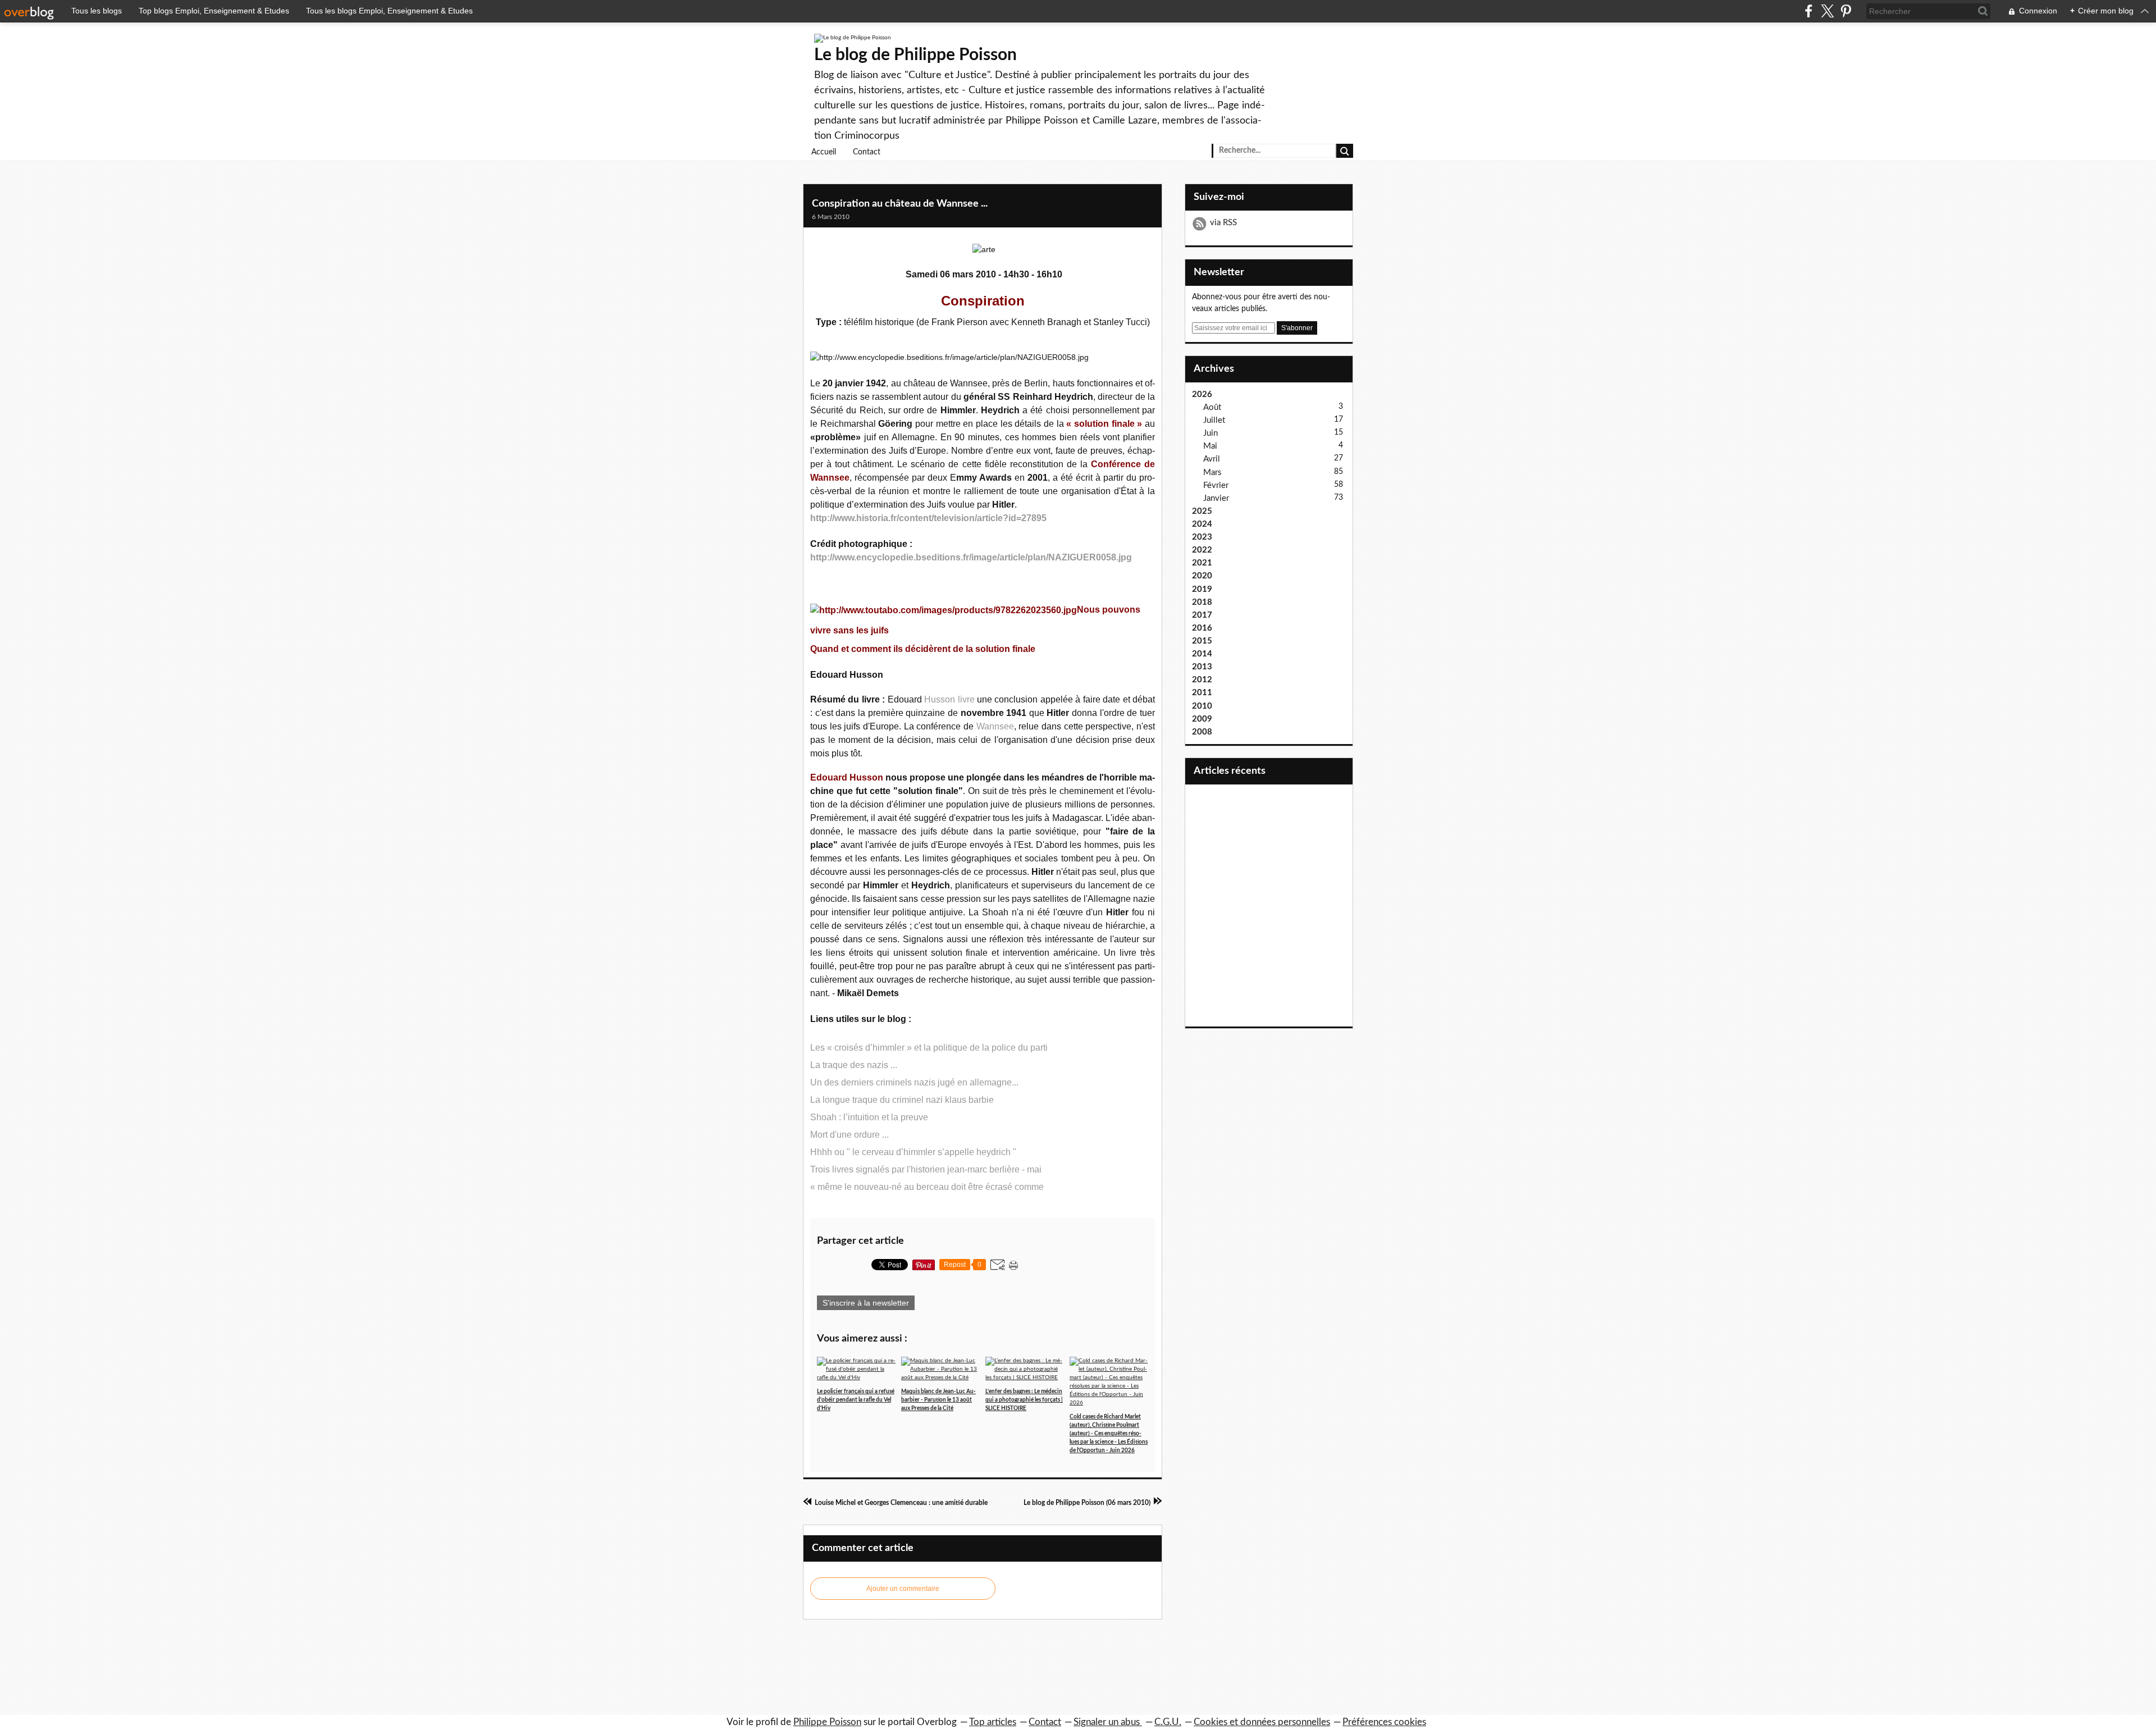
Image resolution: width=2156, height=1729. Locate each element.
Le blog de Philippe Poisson (915, 55)
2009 (1202, 719)
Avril (1212, 459)
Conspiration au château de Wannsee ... (900, 204)
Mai (1210, 446)
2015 (1202, 641)
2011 (1202, 693)
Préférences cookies (1384, 1722)
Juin (1211, 433)
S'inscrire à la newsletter (866, 1303)
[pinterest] (1846, 11)
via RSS (1223, 223)
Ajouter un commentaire (903, 1589)
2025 (1202, 511)
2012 (1202, 680)
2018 (1202, 602)
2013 (1202, 667)
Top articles (993, 1722)
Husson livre (949, 699)
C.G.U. (1168, 1722)
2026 (1202, 394)
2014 (1202, 654)
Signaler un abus (1108, 1722)
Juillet (1214, 420)
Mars (1212, 473)
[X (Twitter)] (1827, 11)
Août (1212, 407)
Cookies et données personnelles (1262, 1722)
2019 (1202, 589)
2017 (1202, 615)
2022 (1202, 550)
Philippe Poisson (827, 1722)
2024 (1202, 524)
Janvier (1216, 498)
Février (1216, 485)
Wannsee (995, 726)
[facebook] (1809, 11)
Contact (867, 152)
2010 (1202, 706)
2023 (1202, 537)
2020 (1202, 576)
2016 (1202, 628)
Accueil (824, 152)
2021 (1202, 563)
